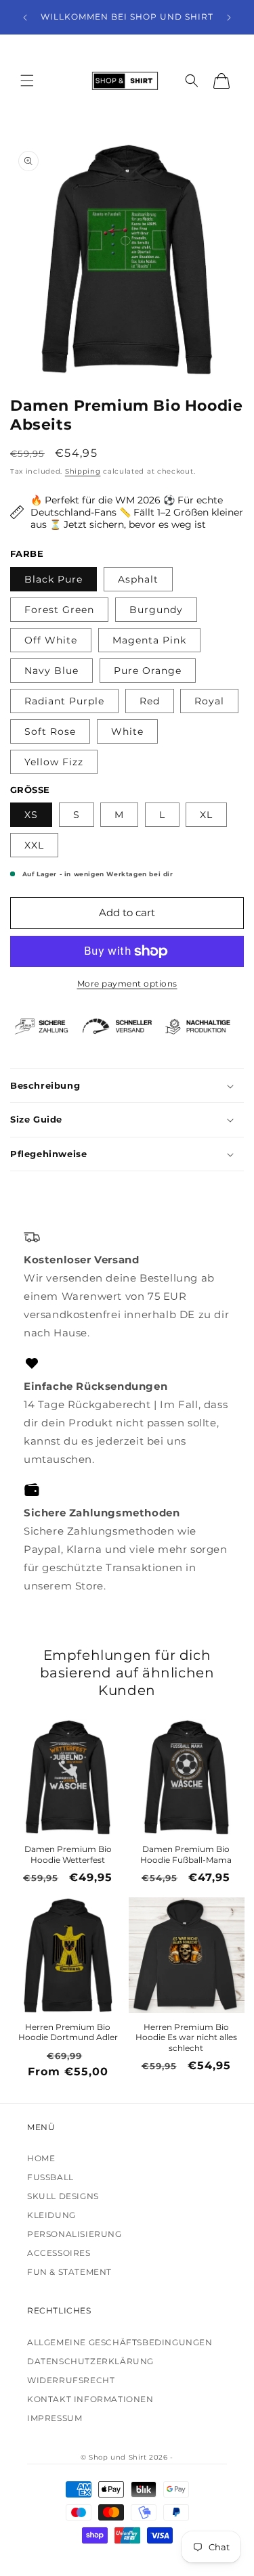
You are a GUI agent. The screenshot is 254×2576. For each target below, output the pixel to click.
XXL (34, 845)
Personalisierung (75, 2234)
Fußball (50, 2177)
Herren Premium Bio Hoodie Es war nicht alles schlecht (186, 2037)
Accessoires (59, 2253)
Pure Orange (148, 671)
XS (31, 815)
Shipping (83, 471)
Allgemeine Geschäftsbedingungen (120, 2342)
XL (206, 815)
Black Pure (54, 579)
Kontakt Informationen (90, 2399)
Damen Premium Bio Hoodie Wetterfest (68, 1854)
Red (150, 701)
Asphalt (138, 579)
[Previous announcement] (25, 18)
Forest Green (59, 610)
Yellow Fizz (54, 762)
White (127, 731)
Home (41, 2158)
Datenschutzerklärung (90, 2361)
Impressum (55, 2418)
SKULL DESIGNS (63, 2196)
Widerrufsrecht (71, 2380)
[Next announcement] (229, 18)
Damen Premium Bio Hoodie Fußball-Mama (186, 1854)
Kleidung (51, 2215)
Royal (209, 701)
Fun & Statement (69, 2272)
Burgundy (156, 610)
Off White (51, 640)
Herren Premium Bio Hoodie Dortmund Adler (68, 2032)
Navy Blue (51, 671)
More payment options (127, 984)
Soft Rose (50, 731)
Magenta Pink (149, 640)
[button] (27, 81)
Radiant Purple (64, 701)
